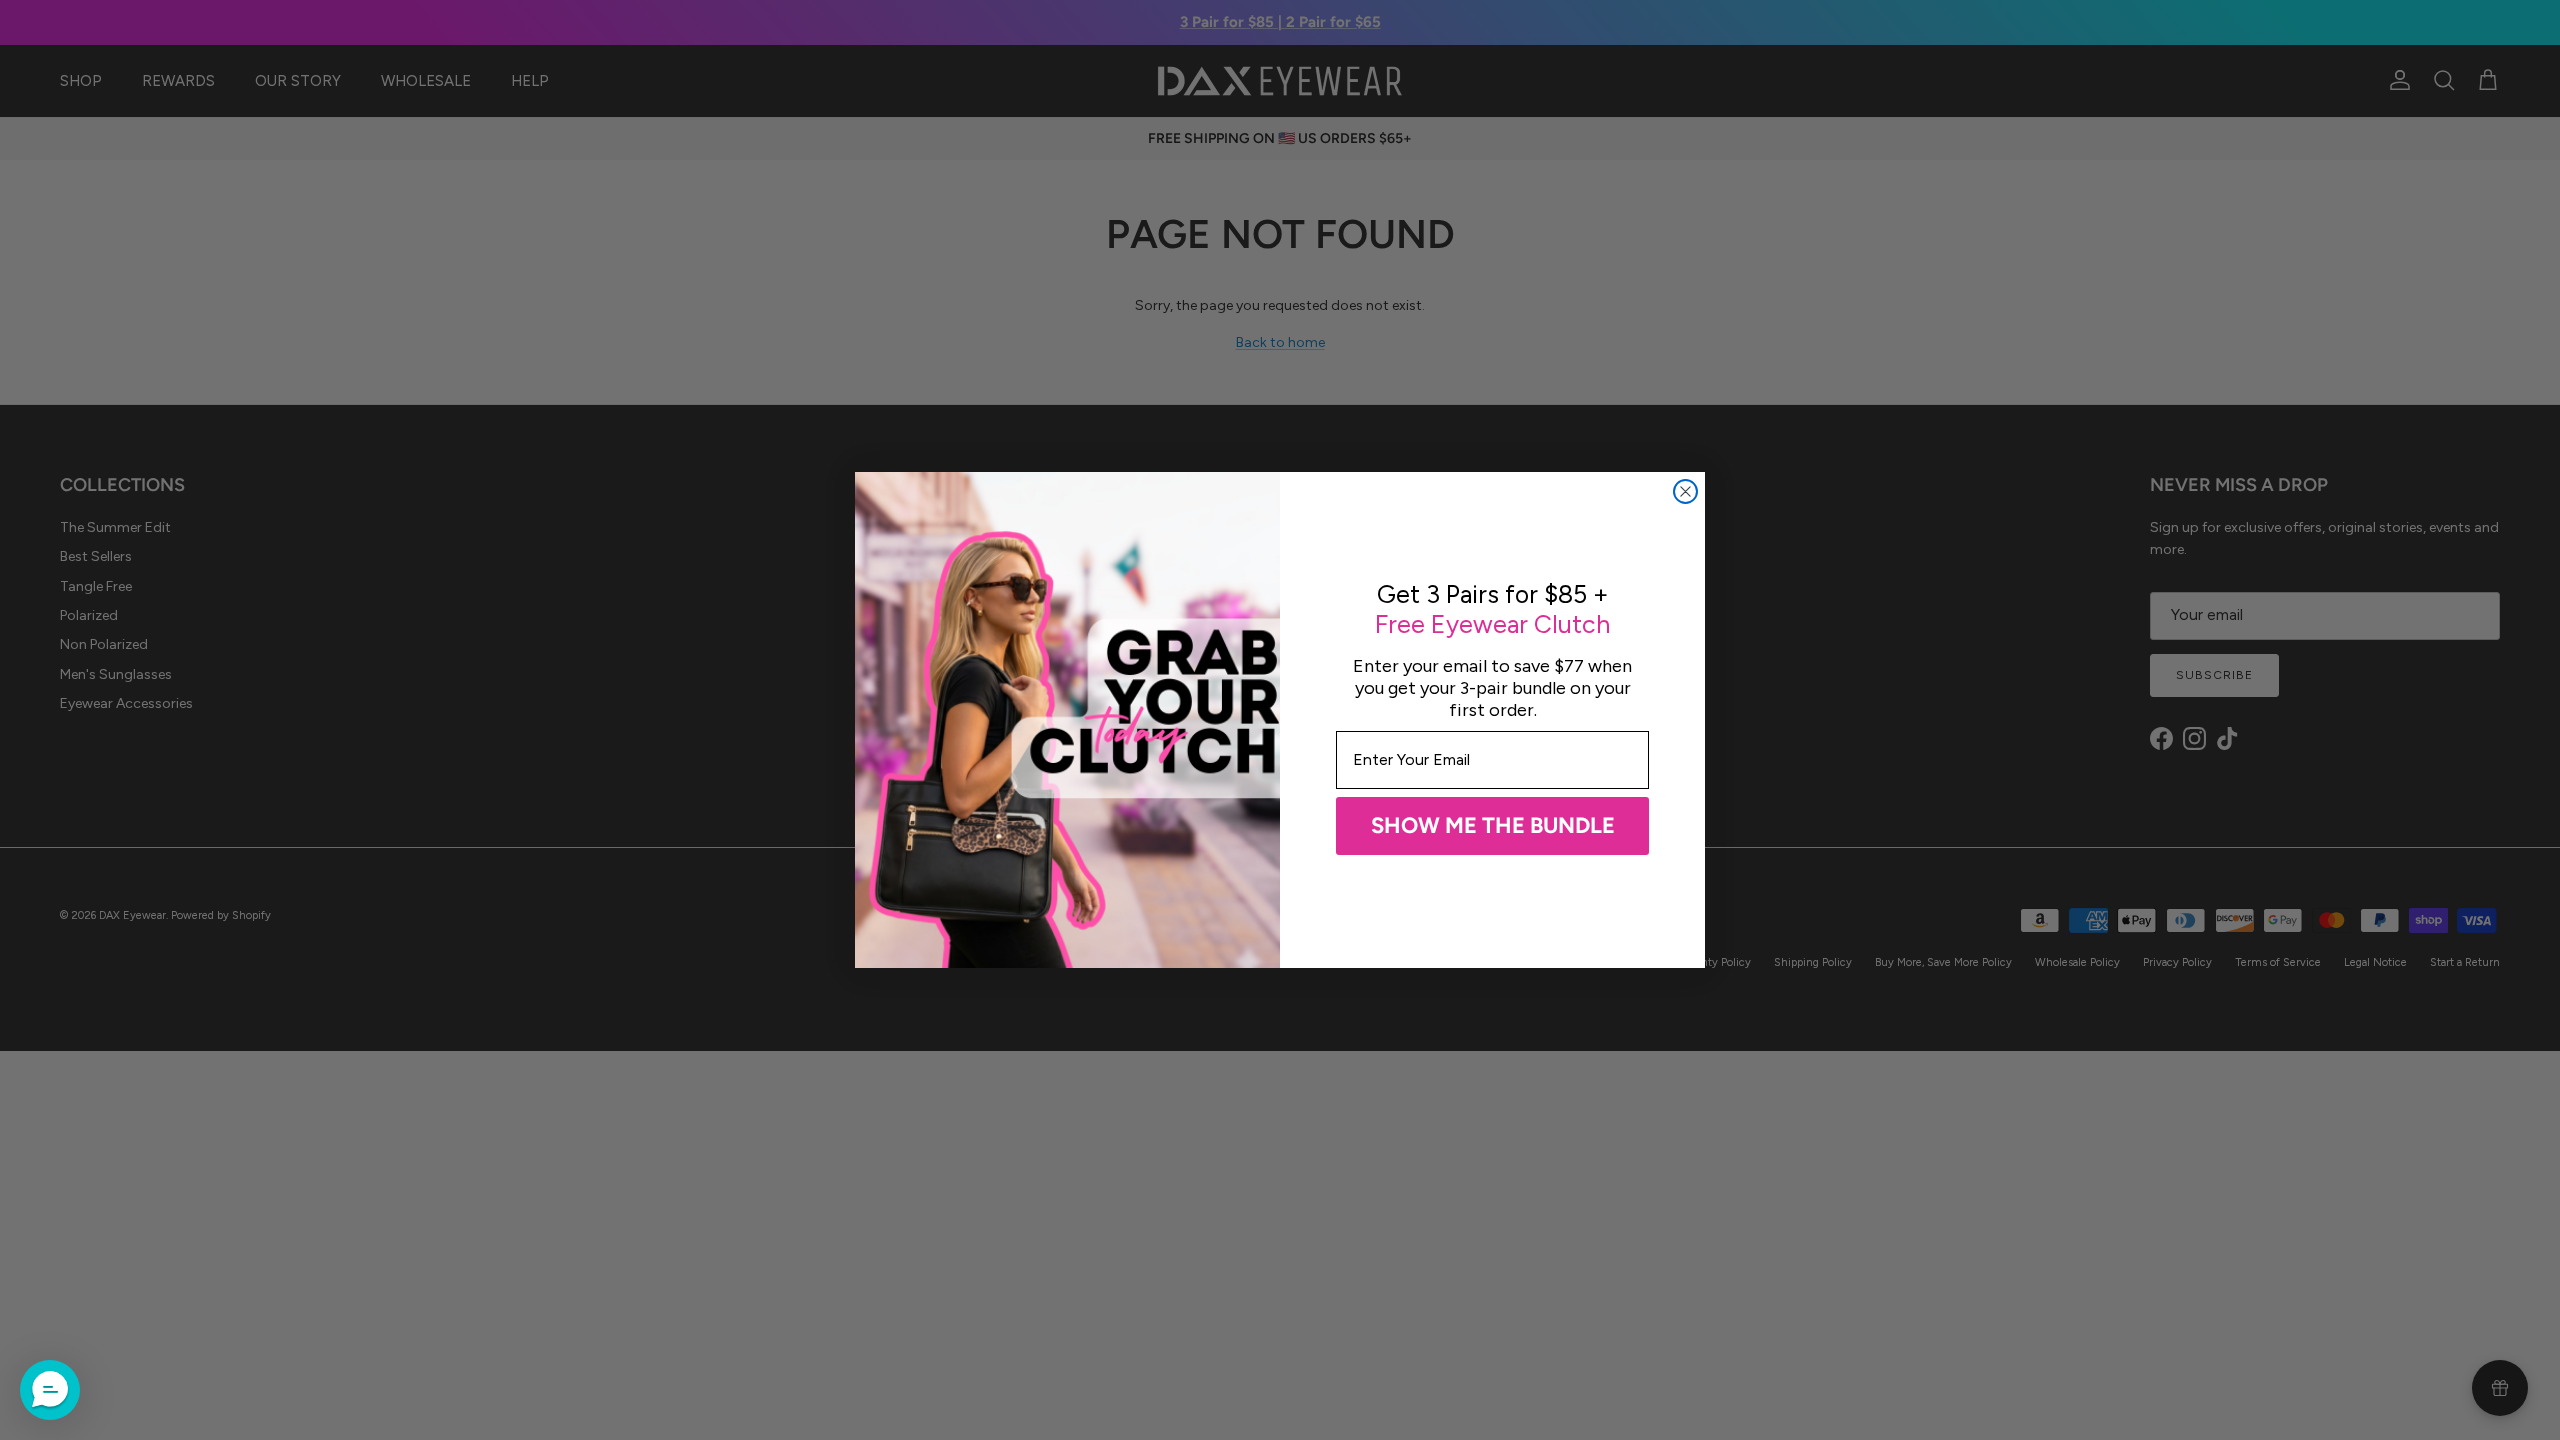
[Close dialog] (1685, 491)
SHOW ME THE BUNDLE (1493, 825)
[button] (50, 1390)
